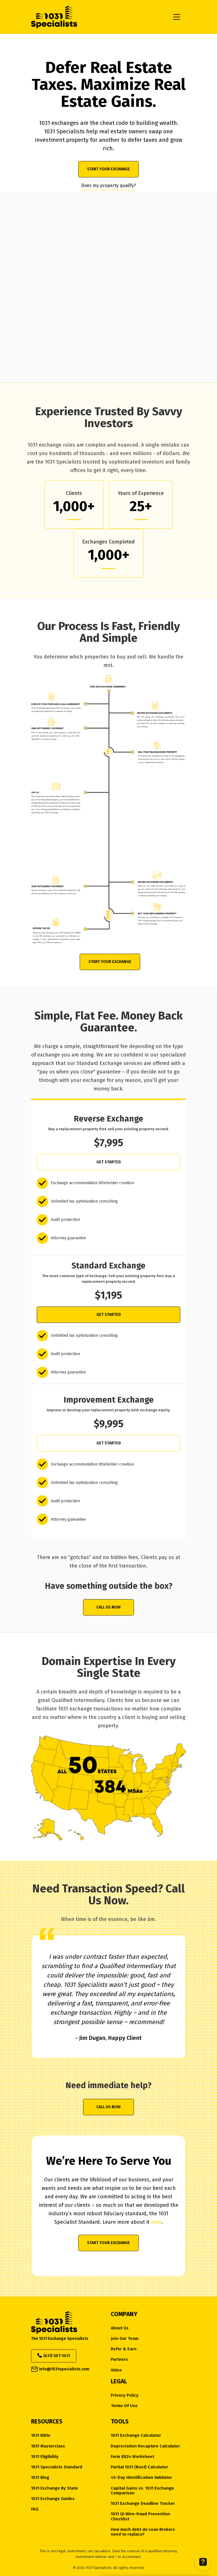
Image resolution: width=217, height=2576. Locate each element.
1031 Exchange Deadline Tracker (143, 2504)
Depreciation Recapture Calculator (145, 2446)
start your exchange (108, 169)
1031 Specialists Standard (57, 2467)
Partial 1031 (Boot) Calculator (139, 2467)
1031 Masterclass (48, 2446)
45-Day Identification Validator (141, 2478)
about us (120, 2328)
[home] (99, 17)
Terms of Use (124, 2406)
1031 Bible (41, 2435)
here (156, 2222)
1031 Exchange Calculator (136, 2435)
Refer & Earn (124, 2349)
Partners (119, 2359)
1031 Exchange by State (55, 2488)
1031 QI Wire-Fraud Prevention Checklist (140, 2516)
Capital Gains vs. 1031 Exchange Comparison (142, 2491)
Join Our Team (125, 2339)
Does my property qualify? (108, 185)
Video (116, 2370)
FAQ (35, 2509)
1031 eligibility (45, 2457)
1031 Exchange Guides (53, 2499)
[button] (177, 17)
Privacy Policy (125, 2395)
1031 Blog (40, 2478)
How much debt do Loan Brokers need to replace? (143, 2532)
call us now (108, 1607)
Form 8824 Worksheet (132, 2457)
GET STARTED (109, 1162)
